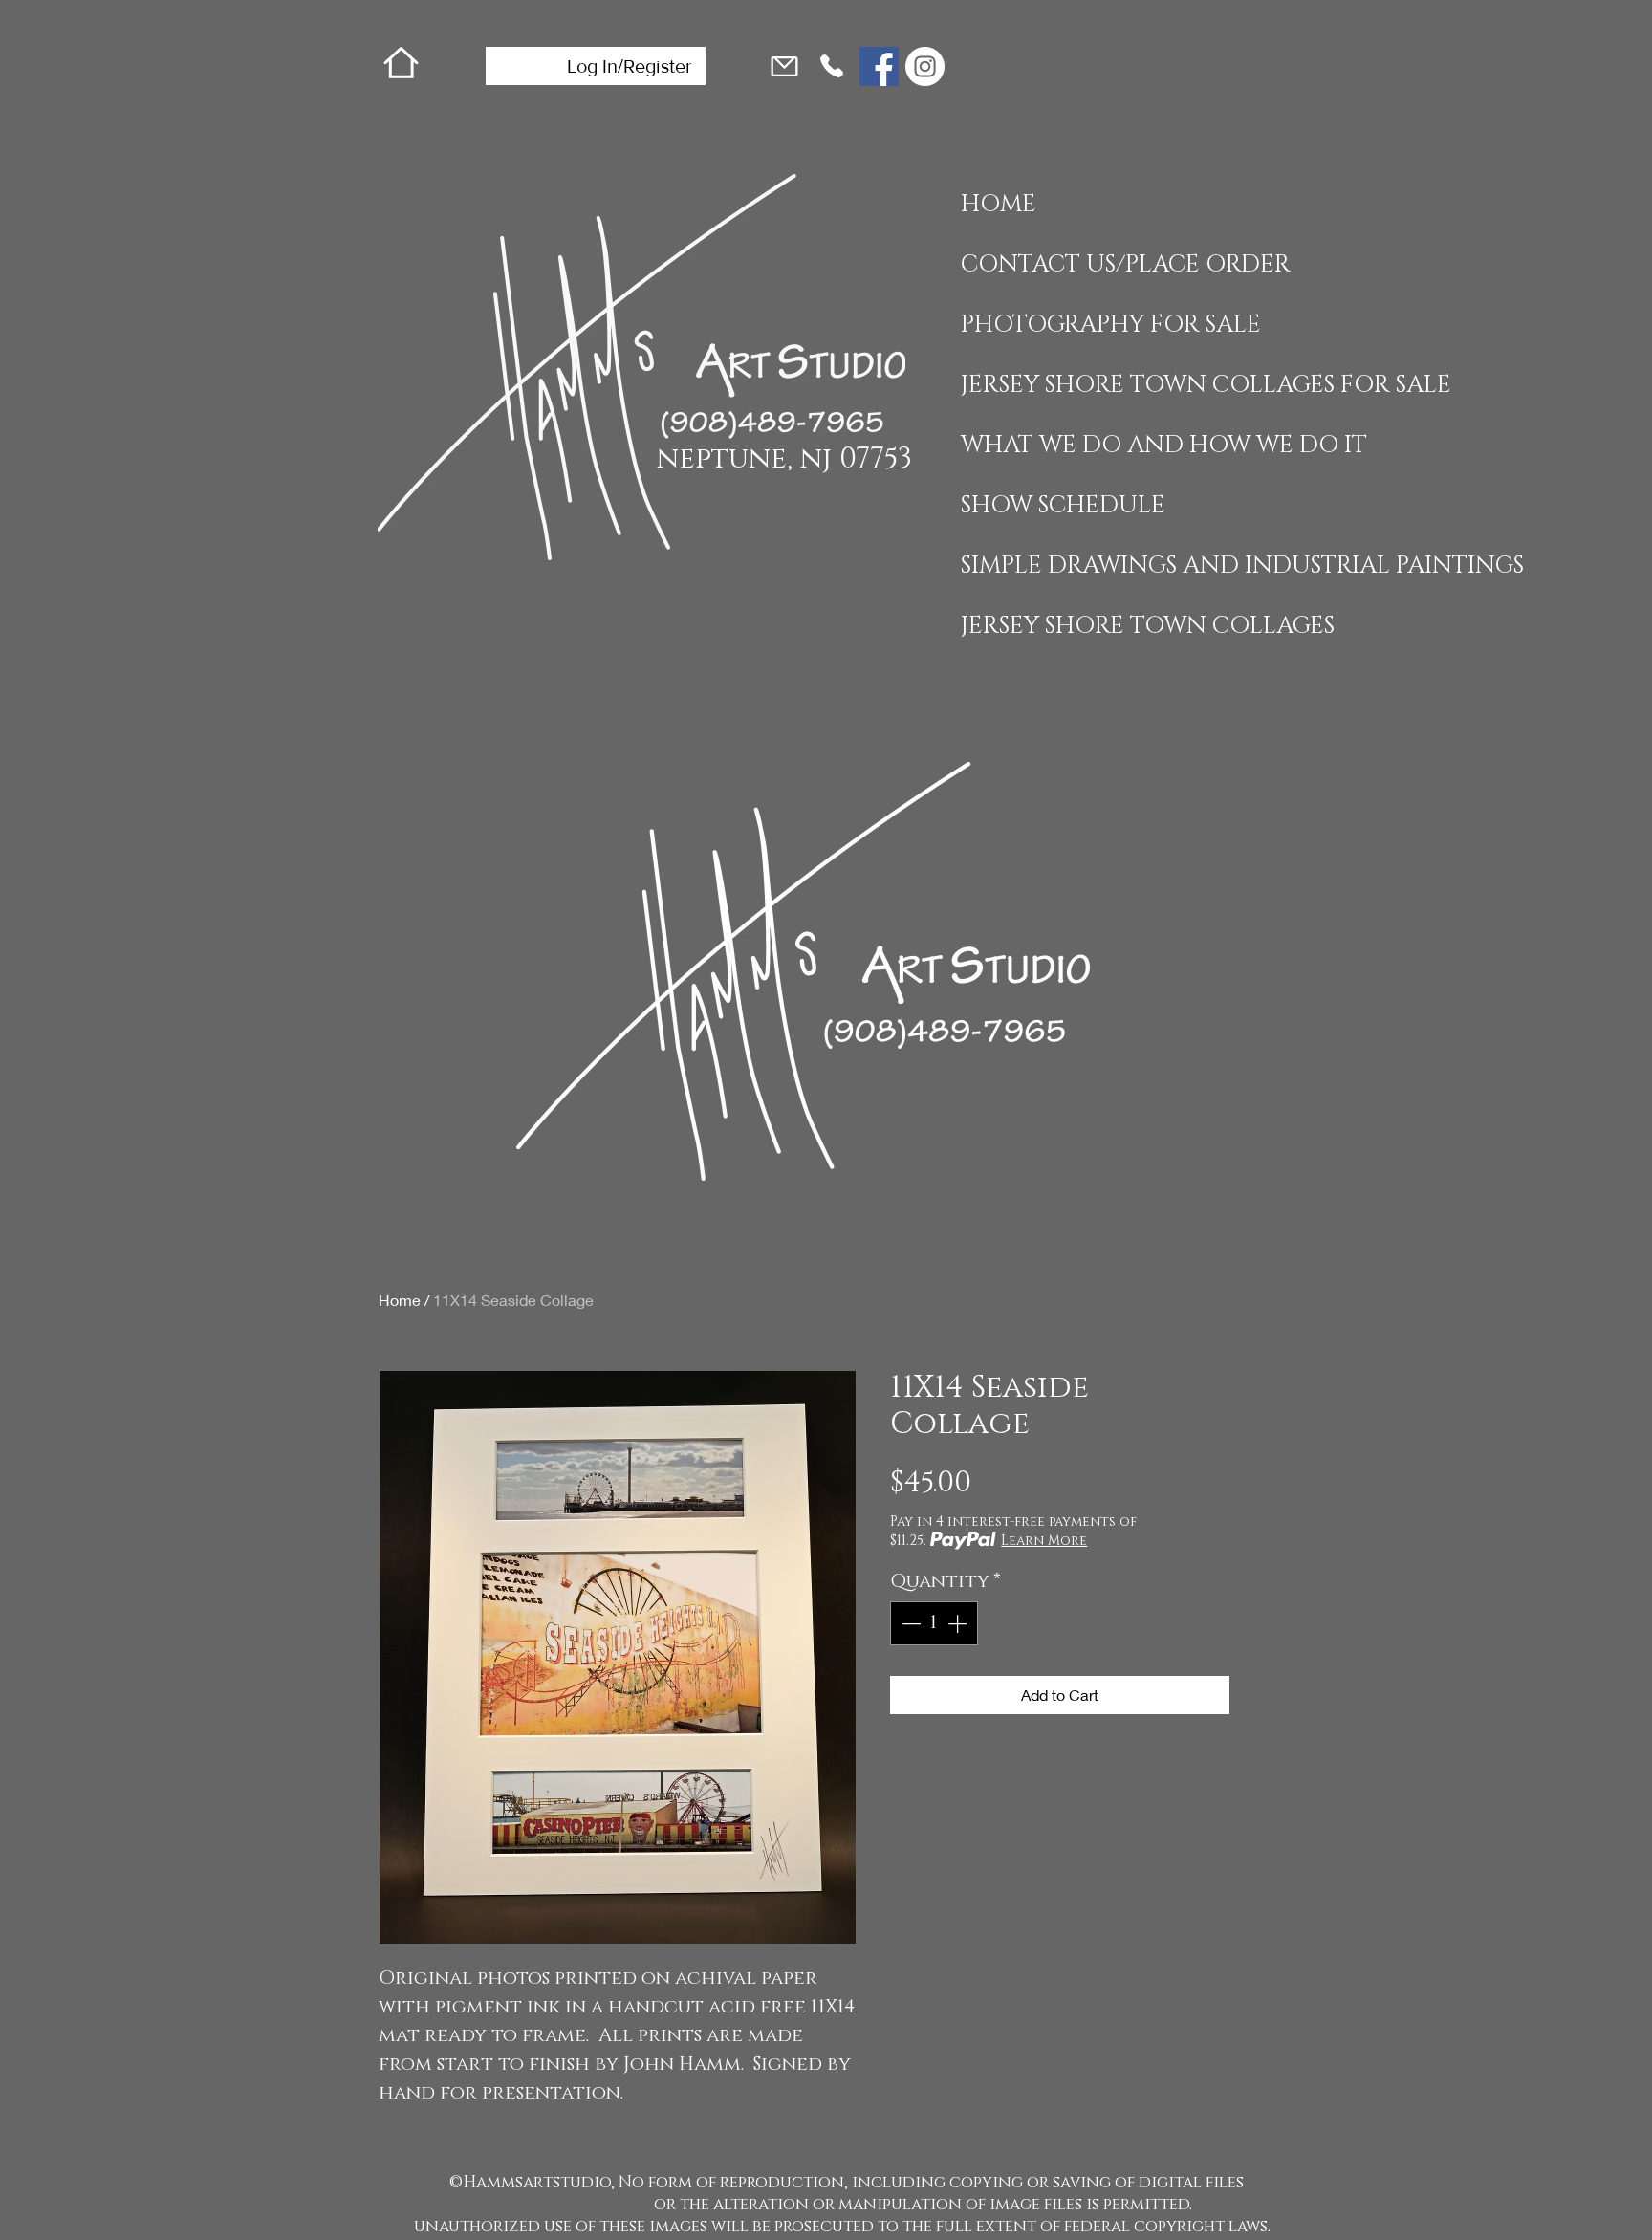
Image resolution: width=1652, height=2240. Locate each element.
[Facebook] (879, 66)
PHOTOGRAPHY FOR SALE (1079, 325)
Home (400, 1300)
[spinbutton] (934, 1623)
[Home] (401, 63)
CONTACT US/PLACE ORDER (1079, 264)
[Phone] (832, 66)
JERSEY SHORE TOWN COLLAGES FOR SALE (1079, 385)
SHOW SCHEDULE (1063, 505)
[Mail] (784, 66)
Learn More (1044, 1541)
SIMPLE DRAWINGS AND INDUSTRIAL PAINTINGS (1079, 565)
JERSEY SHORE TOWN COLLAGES (1079, 626)
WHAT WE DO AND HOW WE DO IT (1079, 445)
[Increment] (959, 1623)
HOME (999, 204)
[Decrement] (909, 1623)
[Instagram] (925, 66)
